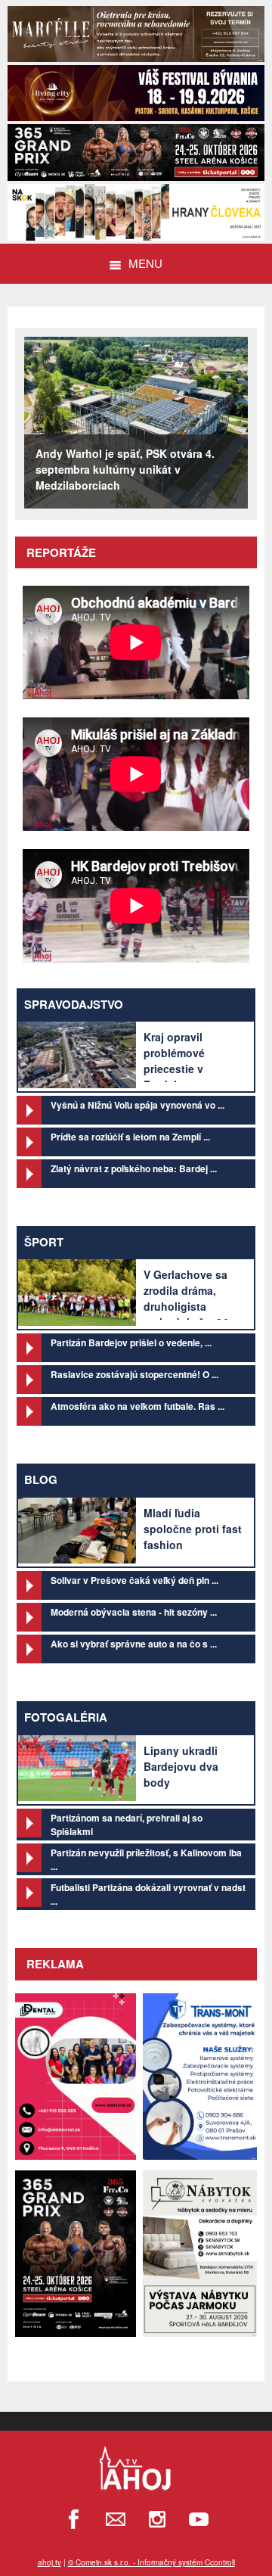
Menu (145, 263)
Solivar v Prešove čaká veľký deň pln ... (134, 1580)
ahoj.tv (49, 2562)
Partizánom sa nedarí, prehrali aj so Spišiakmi (127, 1825)
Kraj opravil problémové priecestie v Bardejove (174, 1061)
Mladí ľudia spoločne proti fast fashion (193, 1529)
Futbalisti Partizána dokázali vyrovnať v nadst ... (148, 1894)
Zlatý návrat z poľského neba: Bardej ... (134, 1168)
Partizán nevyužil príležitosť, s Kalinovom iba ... (146, 1859)
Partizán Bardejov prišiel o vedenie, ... (131, 1342)
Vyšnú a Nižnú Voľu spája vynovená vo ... (138, 1105)
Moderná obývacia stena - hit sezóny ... (134, 1612)
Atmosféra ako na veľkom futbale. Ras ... (138, 1406)
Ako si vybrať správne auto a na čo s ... (134, 1644)
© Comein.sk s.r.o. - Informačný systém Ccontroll (151, 2562)
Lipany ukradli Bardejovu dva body (181, 1766)
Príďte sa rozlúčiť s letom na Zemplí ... (130, 1137)
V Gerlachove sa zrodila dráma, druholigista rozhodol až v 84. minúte (187, 1306)
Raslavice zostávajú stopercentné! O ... (134, 1374)
